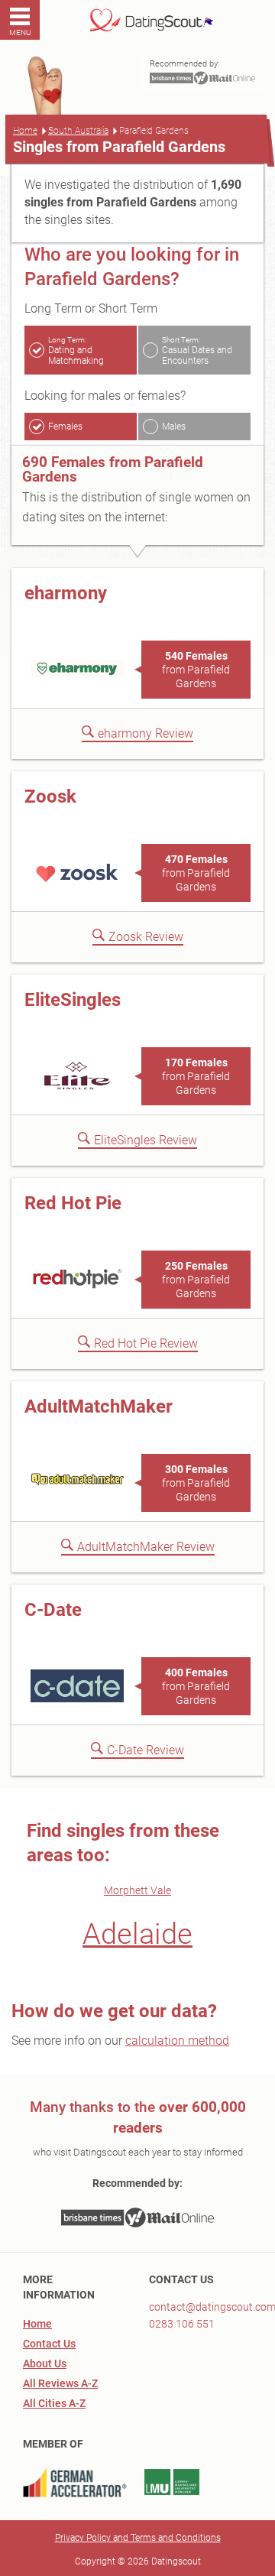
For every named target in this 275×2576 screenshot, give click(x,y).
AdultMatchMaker (99, 1406)
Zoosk (50, 796)
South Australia (78, 131)
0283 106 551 (182, 2324)
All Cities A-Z (54, 2403)
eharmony (66, 593)
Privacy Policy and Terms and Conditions (138, 2538)
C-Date (53, 1610)
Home (25, 131)
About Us (45, 2363)
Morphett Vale (137, 1890)
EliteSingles (73, 1000)
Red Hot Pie (73, 1203)
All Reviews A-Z (60, 2383)
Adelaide (137, 1934)
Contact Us (49, 2344)
